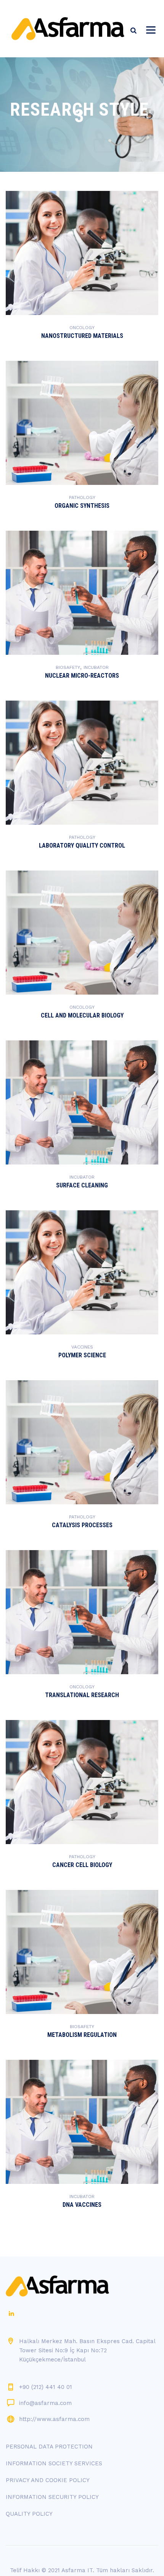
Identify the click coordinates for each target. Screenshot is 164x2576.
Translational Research (82, 1695)
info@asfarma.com (45, 2403)
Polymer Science (82, 1355)
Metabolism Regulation (82, 2035)
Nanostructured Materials (82, 336)
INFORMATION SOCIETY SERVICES (54, 2463)
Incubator (96, 667)
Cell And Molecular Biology (82, 1015)
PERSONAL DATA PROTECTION (49, 2447)
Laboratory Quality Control (82, 845)
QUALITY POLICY (29, 2514)
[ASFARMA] (68, 29)
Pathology (82, 497)
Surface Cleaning (82, 1185)
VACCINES (82, 1347)
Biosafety (68, 667)
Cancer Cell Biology (82, 1865)
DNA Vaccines (82, 2205)
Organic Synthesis (82, 506)
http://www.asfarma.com (54, 2419)
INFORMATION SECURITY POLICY (52, 2497)
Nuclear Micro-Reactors (82, 676)
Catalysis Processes (82, 1525)
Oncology (82, 328)
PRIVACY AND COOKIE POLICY (48, 2480)
